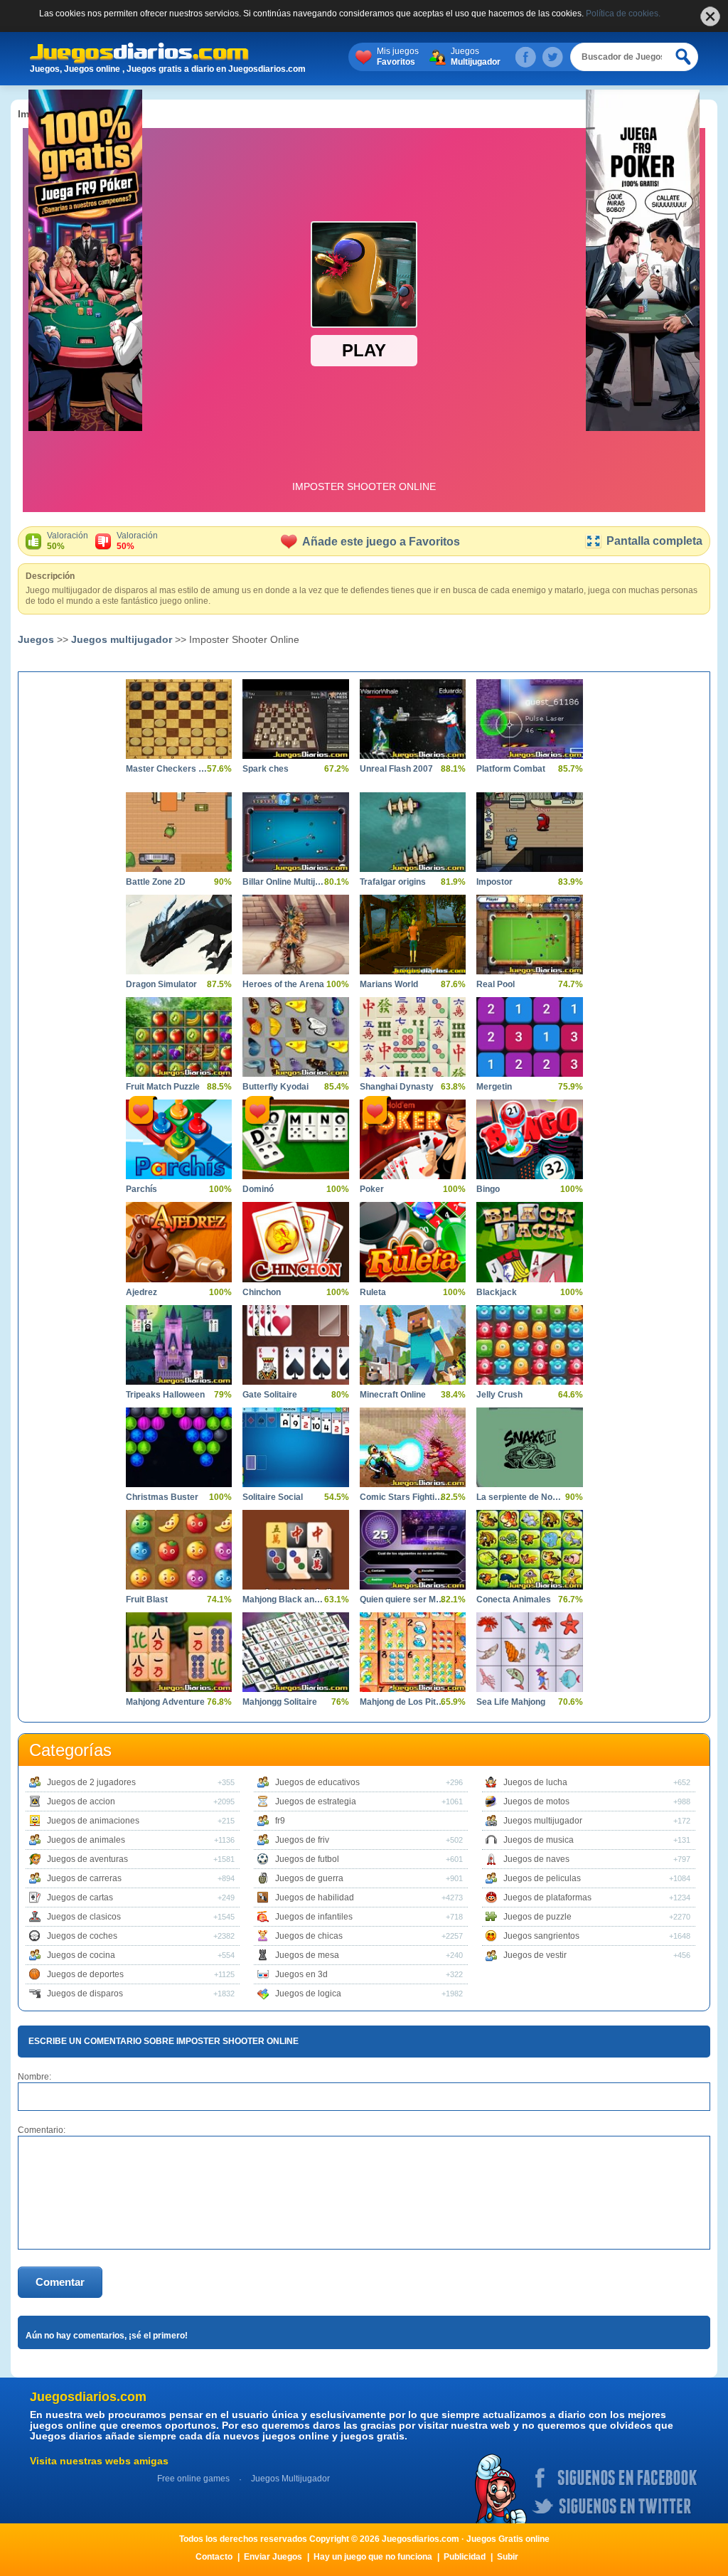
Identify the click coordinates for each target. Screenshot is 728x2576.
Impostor (494, 882)
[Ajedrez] (179, 1242)
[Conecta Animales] (529, 1550)
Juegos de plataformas (547, 1898)
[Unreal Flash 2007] (413, 719)
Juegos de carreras (84, 1878)
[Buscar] (684, 57)
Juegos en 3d (301, 1974)
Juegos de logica (308, 1994)
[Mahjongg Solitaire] (295, 1652)
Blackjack (497, 1292)
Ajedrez (141, 1292)
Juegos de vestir (535, 1955)
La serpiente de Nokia (519, 1497)
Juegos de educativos (317, 1782)
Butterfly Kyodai (275, 1087)
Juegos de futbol (307, 1859)
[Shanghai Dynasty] (413, 1037)
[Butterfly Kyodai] (295, 1037)
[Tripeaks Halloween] (179, 1345)
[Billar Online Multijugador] (295, 832)
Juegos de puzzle (537, 1917)
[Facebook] (525, 57)
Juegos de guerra (309, 1878)
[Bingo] (529, 1139)
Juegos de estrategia (316, 1801)
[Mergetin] (529, 1037)
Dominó (258, 1189)
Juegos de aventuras (87, 1859)
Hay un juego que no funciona (373, 2557)
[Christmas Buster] (179, 1447)
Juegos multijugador (122, 639)
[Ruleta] (413, 1242)
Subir (508, 2557)
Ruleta (373, 1292)
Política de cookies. (623, 14)
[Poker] (413, 1139)
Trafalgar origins (393, 882)
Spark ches (266, 769)
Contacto (214, 2557)
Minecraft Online (393, 1395)
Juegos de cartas (80, 1898)
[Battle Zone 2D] (179, 832)
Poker (372, 1189)
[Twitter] (552, 57)
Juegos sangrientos (541, 1936)
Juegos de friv (302, 1840)
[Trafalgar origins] (413, 832)
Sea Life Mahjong (511, 1702)
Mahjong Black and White (285, 1600)
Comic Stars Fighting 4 (402, 1497)
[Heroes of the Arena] (295, 935)
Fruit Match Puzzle (163, 1087)
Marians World (389, 984)
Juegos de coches (82, 1936)
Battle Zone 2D (156, 882)
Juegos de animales (86, 1840)
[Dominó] (295, 1139)
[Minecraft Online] (413, 1345)
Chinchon (262, 1292)
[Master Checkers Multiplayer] (179, 719)
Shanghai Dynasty (397, 1087)
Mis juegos (398, 57)
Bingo (488, 1189)
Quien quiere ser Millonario (402, 1600)
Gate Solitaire (270, 1395)
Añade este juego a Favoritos (381, 542)
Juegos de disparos (85, 1994)
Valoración (68, 541)
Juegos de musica (539, 1840)
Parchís (141, 1189)
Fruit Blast (147, 1600)
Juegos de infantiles (314, 1917)
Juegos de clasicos (84, 1917)
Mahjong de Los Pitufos (402, 1702)
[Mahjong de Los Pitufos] (413, 1652)
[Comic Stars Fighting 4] (413, 1447)
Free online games (193, 2479)
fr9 (280, 1821)
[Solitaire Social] (295, 1447)
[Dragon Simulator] (179, 935)
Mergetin (494, 1087)
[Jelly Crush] (529, 1345)
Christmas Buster (162, 1497)
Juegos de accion (81, 1801)
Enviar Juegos (273, 2557)
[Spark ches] (295, 719)
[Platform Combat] (529, 719)
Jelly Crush (499, 1395)
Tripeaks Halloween (165, 1395)
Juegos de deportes (85, 1974)
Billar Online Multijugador (285, 882)
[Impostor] (529, 832)
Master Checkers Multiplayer (168, 769)
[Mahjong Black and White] (295, 1550)
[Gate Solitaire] (295, 1345)
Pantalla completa (654, 541)
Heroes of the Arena (283, 984)
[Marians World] (413, 935)
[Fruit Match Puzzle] (179, 1037)
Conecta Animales (514, 1600)
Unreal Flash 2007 (396, 769)
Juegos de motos (536, 1801)
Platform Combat (511, 769)
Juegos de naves (536, 1859)
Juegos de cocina (81, 1955)
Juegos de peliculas (542, 1878)
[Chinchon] (295, 1242)
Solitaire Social (273, 1497)
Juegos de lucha (535, 1782)
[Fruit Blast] (179, 1550)
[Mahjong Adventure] (179, 1652)
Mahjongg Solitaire (280, 1702)
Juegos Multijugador (290, 2479)
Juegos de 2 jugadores (91, 1782)
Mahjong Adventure (165, 1702)
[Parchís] (179, 1139)
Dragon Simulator (161, 984)
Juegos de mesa (307, 1955)
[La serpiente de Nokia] (529, 1447)
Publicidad (465, 2557)
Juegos (476, 57)
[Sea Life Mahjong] (529, 1652)
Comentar (60, 2282)
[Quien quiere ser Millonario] (413, 1550)
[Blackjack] (529, 1242)
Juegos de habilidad (315, 1898)
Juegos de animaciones (93, 1821)
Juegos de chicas (309, 1936)
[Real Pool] (529, 935)
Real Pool (496, 984)
